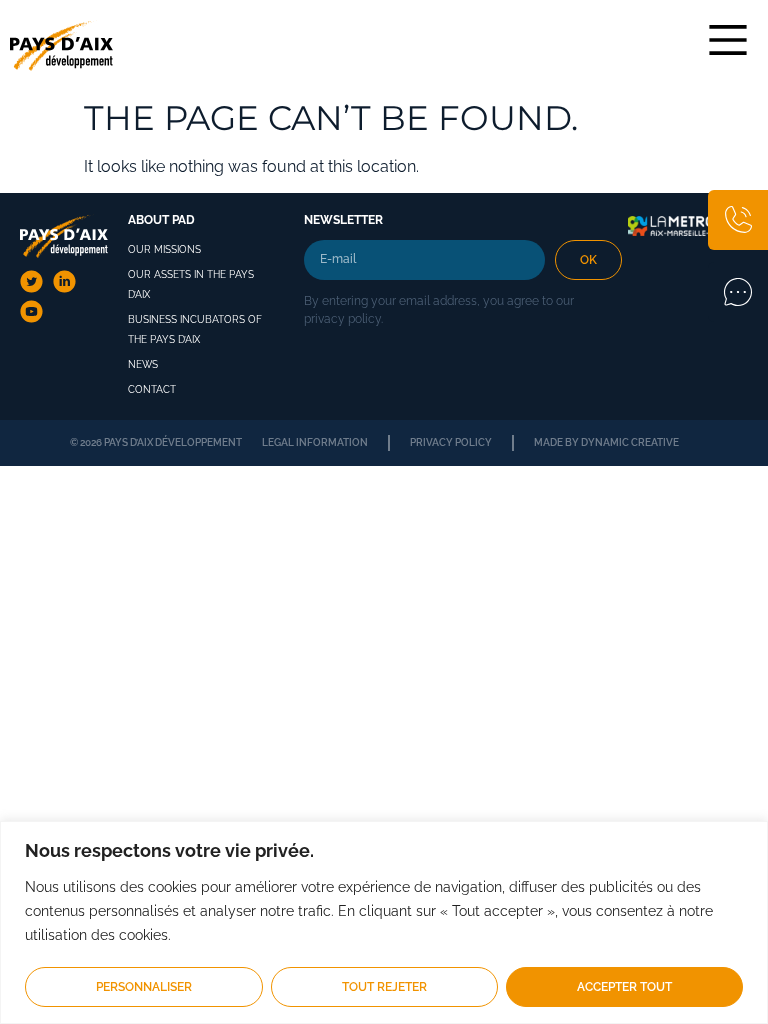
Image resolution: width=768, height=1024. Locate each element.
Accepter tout (624, 987)
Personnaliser (144, 987)
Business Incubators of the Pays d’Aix (195, 329)
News (143, 364)
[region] (384, 922)
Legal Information (315, 442)
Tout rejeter (384, 987)
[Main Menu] (728, 40)
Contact (152, 389)
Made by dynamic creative (606, 442)
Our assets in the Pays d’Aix (191, 284)
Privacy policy (451, 442)
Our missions (164, 249)
